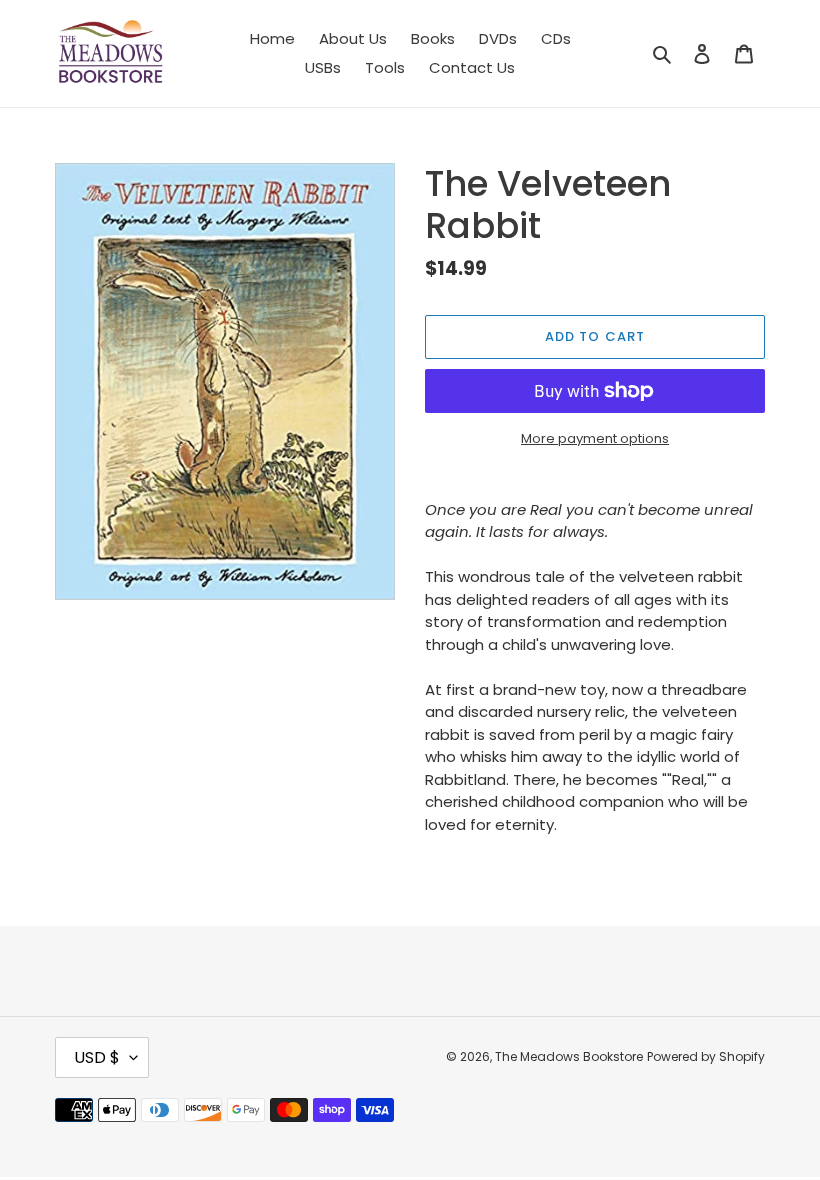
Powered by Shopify (706, 1056)
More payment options (595, 438)
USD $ (97, 1057)
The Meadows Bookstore (569, 1056)
